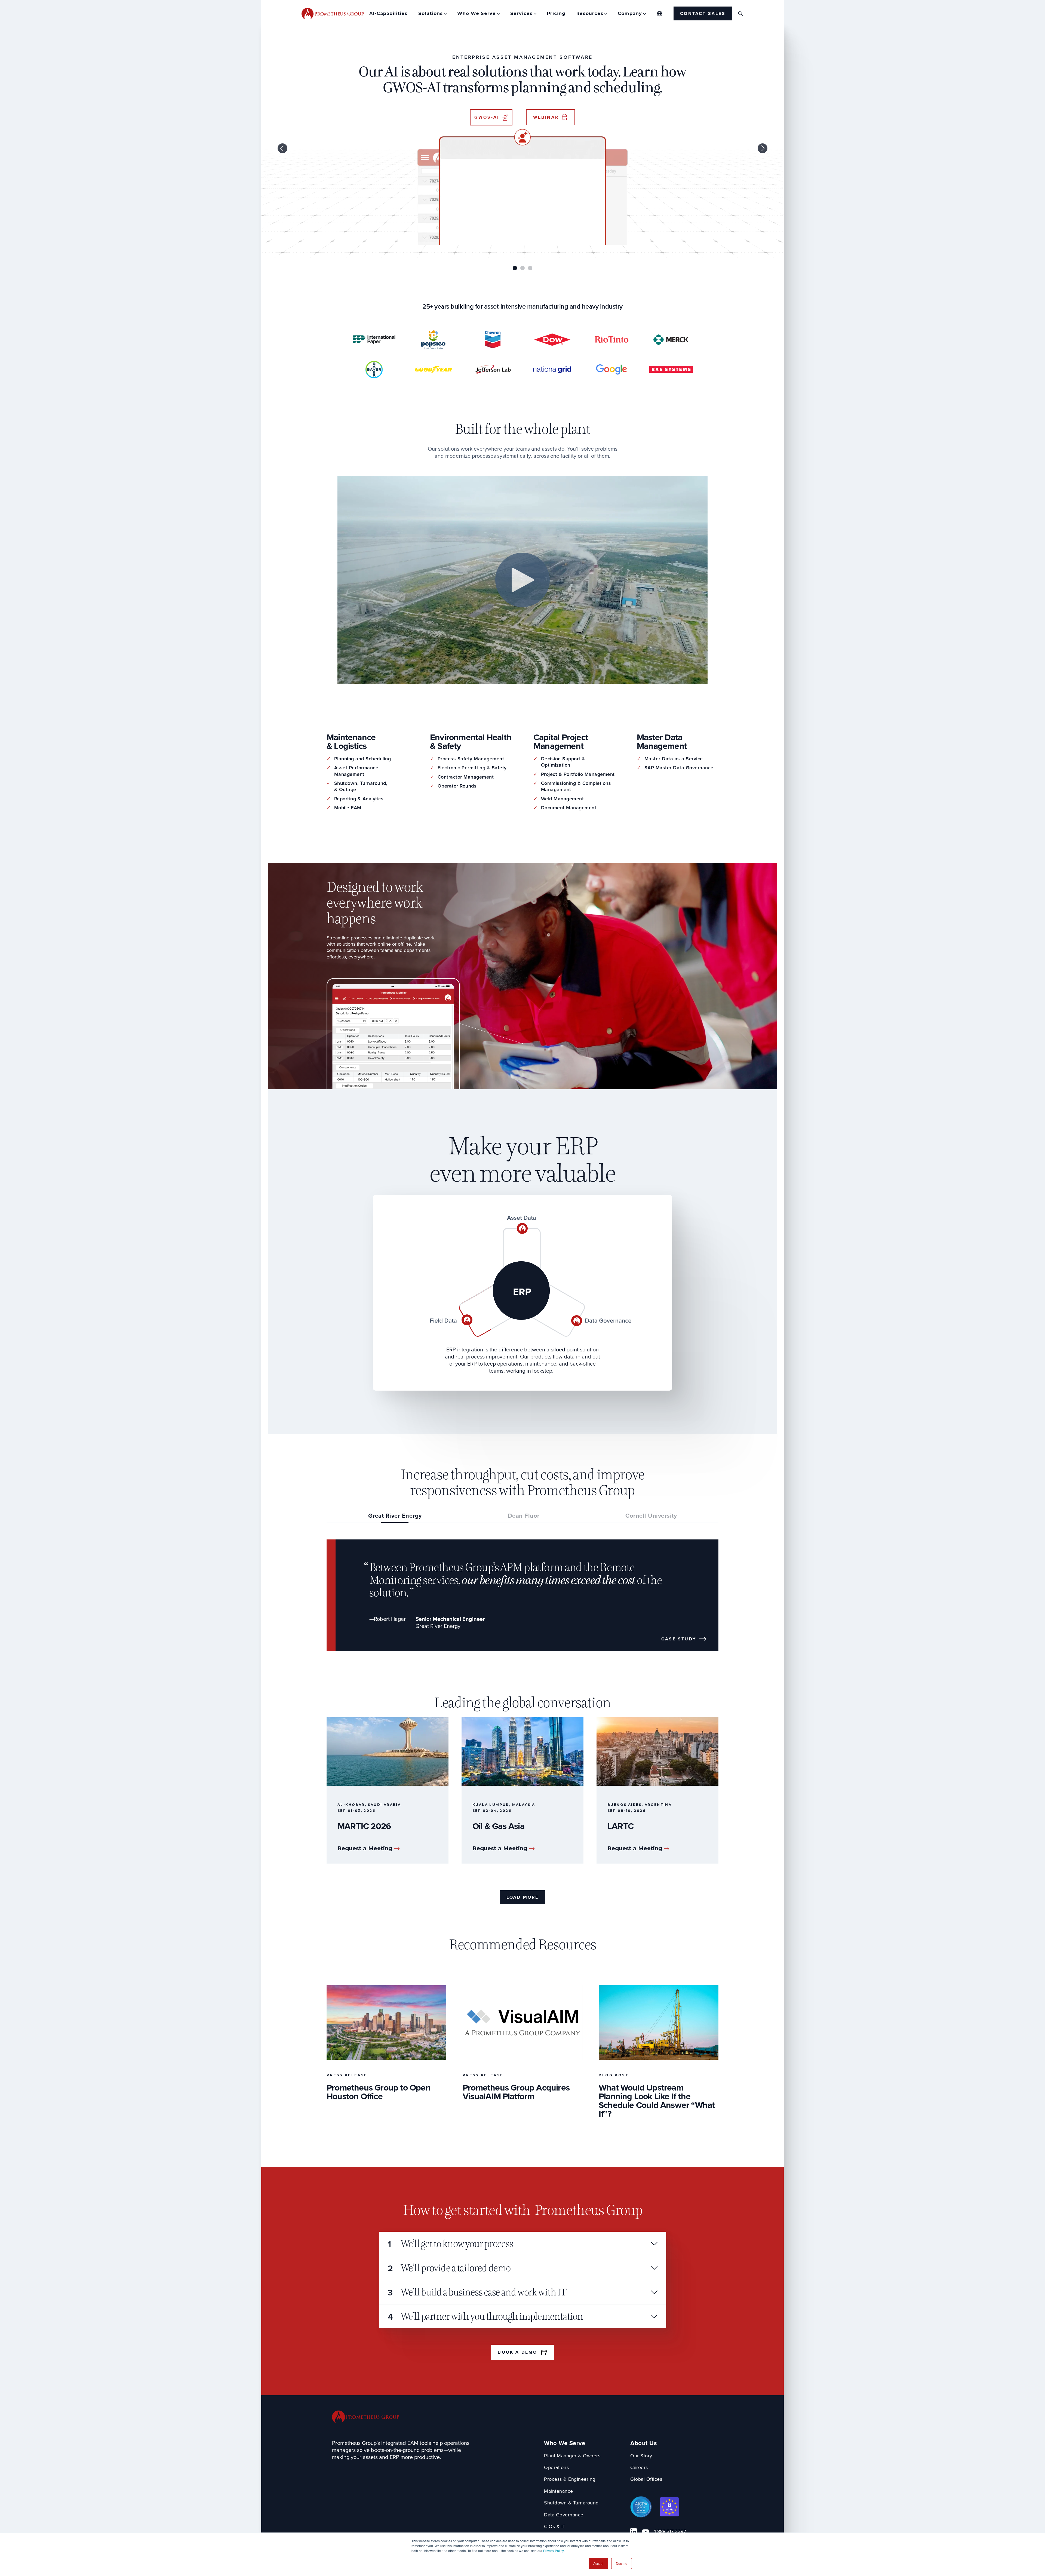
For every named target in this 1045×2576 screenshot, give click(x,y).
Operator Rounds (457, 786)
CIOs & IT (555, 2527)
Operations (556, 2468)
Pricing (556, 13)
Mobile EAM (348, 808)
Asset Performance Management (356, 771)
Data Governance (564, 2515)
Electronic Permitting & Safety (472, 768)
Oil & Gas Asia (498, 1826)
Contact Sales (703, 13)
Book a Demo (517, 2352)
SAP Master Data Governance (679, 768)
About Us (644, 2443)
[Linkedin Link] (634, 2532)
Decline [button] (622, 2563)
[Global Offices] (660, 14)
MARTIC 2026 (364, 1826)
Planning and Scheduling (363, 759)
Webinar (546, 117)
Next (763, 148)
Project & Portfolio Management (578, 774)
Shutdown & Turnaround (571, 2503)
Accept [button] (598, 2563)
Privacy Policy (554, 2551)
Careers (639, 2468)
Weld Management (563, 799)
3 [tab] (530, 268)
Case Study (679, 1639)
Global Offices (646, 2479)
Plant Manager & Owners (572, 2456)
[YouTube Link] (646, 2532)
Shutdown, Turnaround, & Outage (361, 787)
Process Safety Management (471, 759)
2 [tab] (522, 268)
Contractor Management (466, 777)
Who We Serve (565, 2443)
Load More (523, 1897)
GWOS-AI (487, 117)
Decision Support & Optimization (563, 762)
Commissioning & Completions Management (576, 787)
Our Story (641, 2456)
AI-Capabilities (388, 13)
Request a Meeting (365, 1848)
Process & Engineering (570, 2479)
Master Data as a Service (674, 759)
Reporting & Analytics (359, 799)
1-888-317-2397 (670, 2532)
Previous (282, 148)
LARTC (620, 1826)
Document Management (569, 808)
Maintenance (559, 2491)
